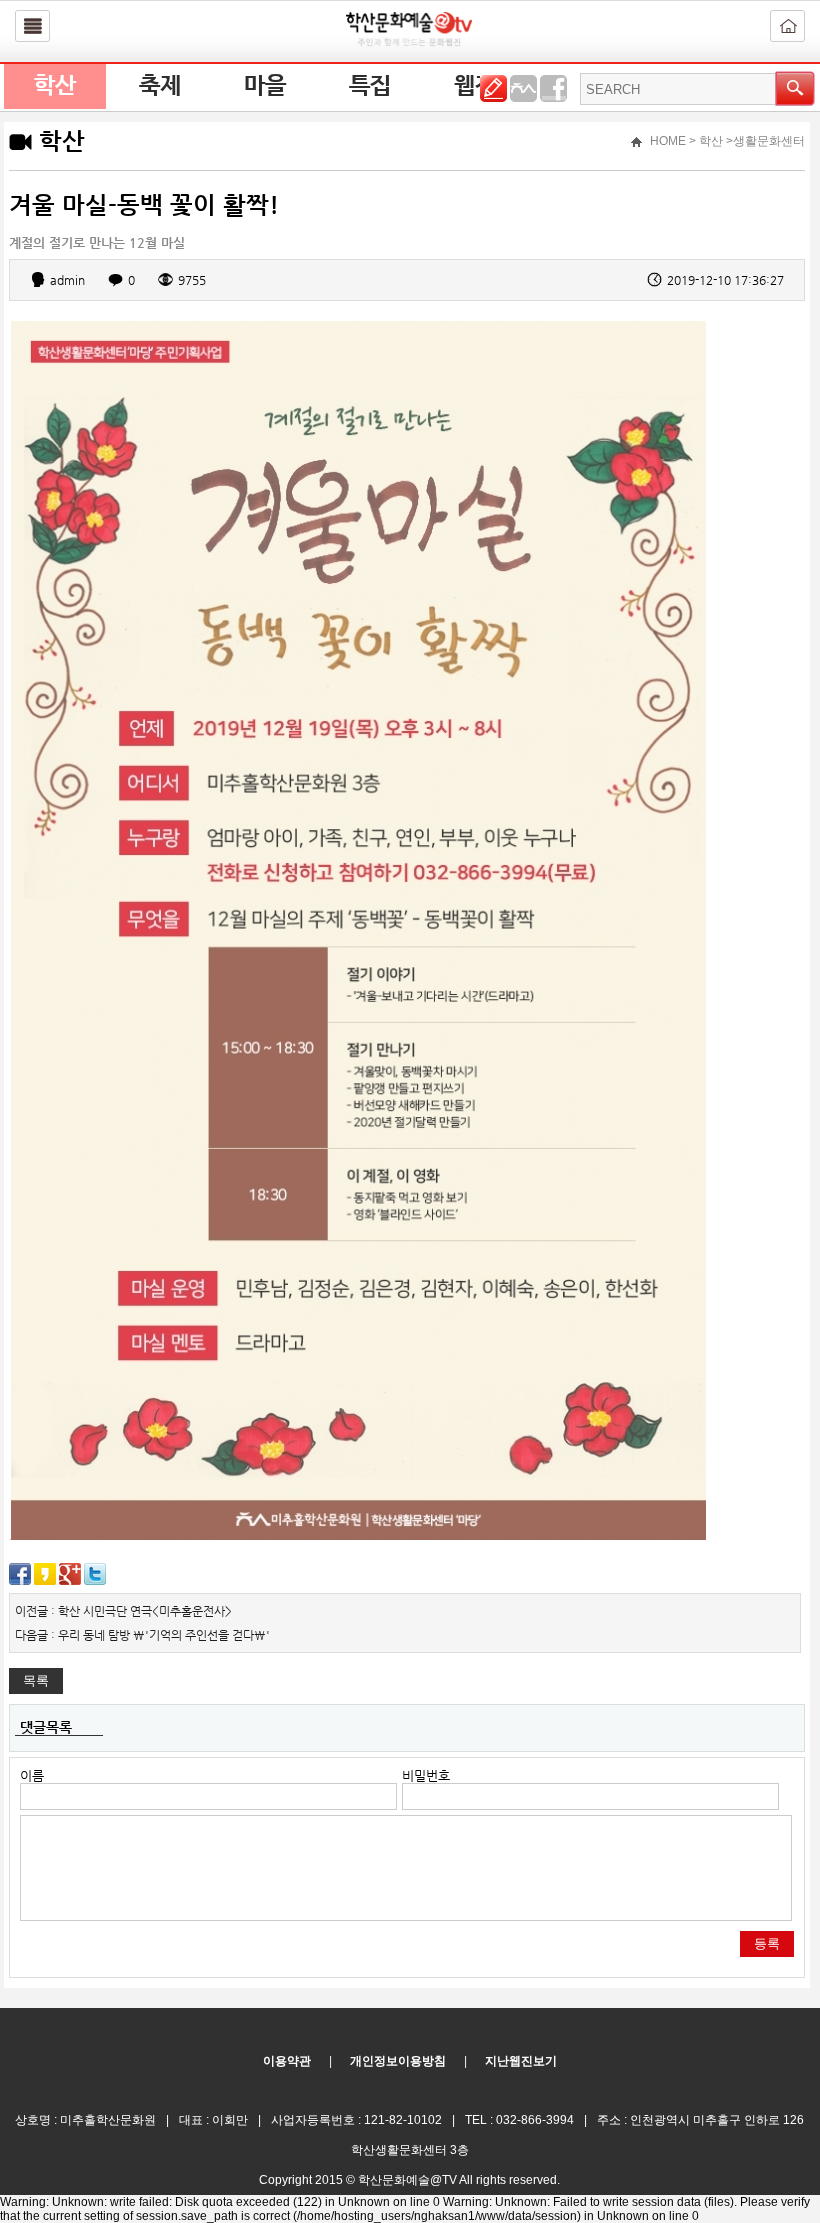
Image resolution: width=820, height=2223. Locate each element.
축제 (160, 86)
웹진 (475, 86)
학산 (55, 86)
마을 (265, 86)
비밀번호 (426, 1775)
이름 (32, 1775)
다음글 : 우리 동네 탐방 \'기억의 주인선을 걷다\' (142, 1635)
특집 (370, 86)
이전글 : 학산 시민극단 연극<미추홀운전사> (123, 1611)
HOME (668, 141)
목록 (36, 1680)
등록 (767, 1943)
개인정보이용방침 (398, 2061)
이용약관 (287, 2061)
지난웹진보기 (521, 2061)
